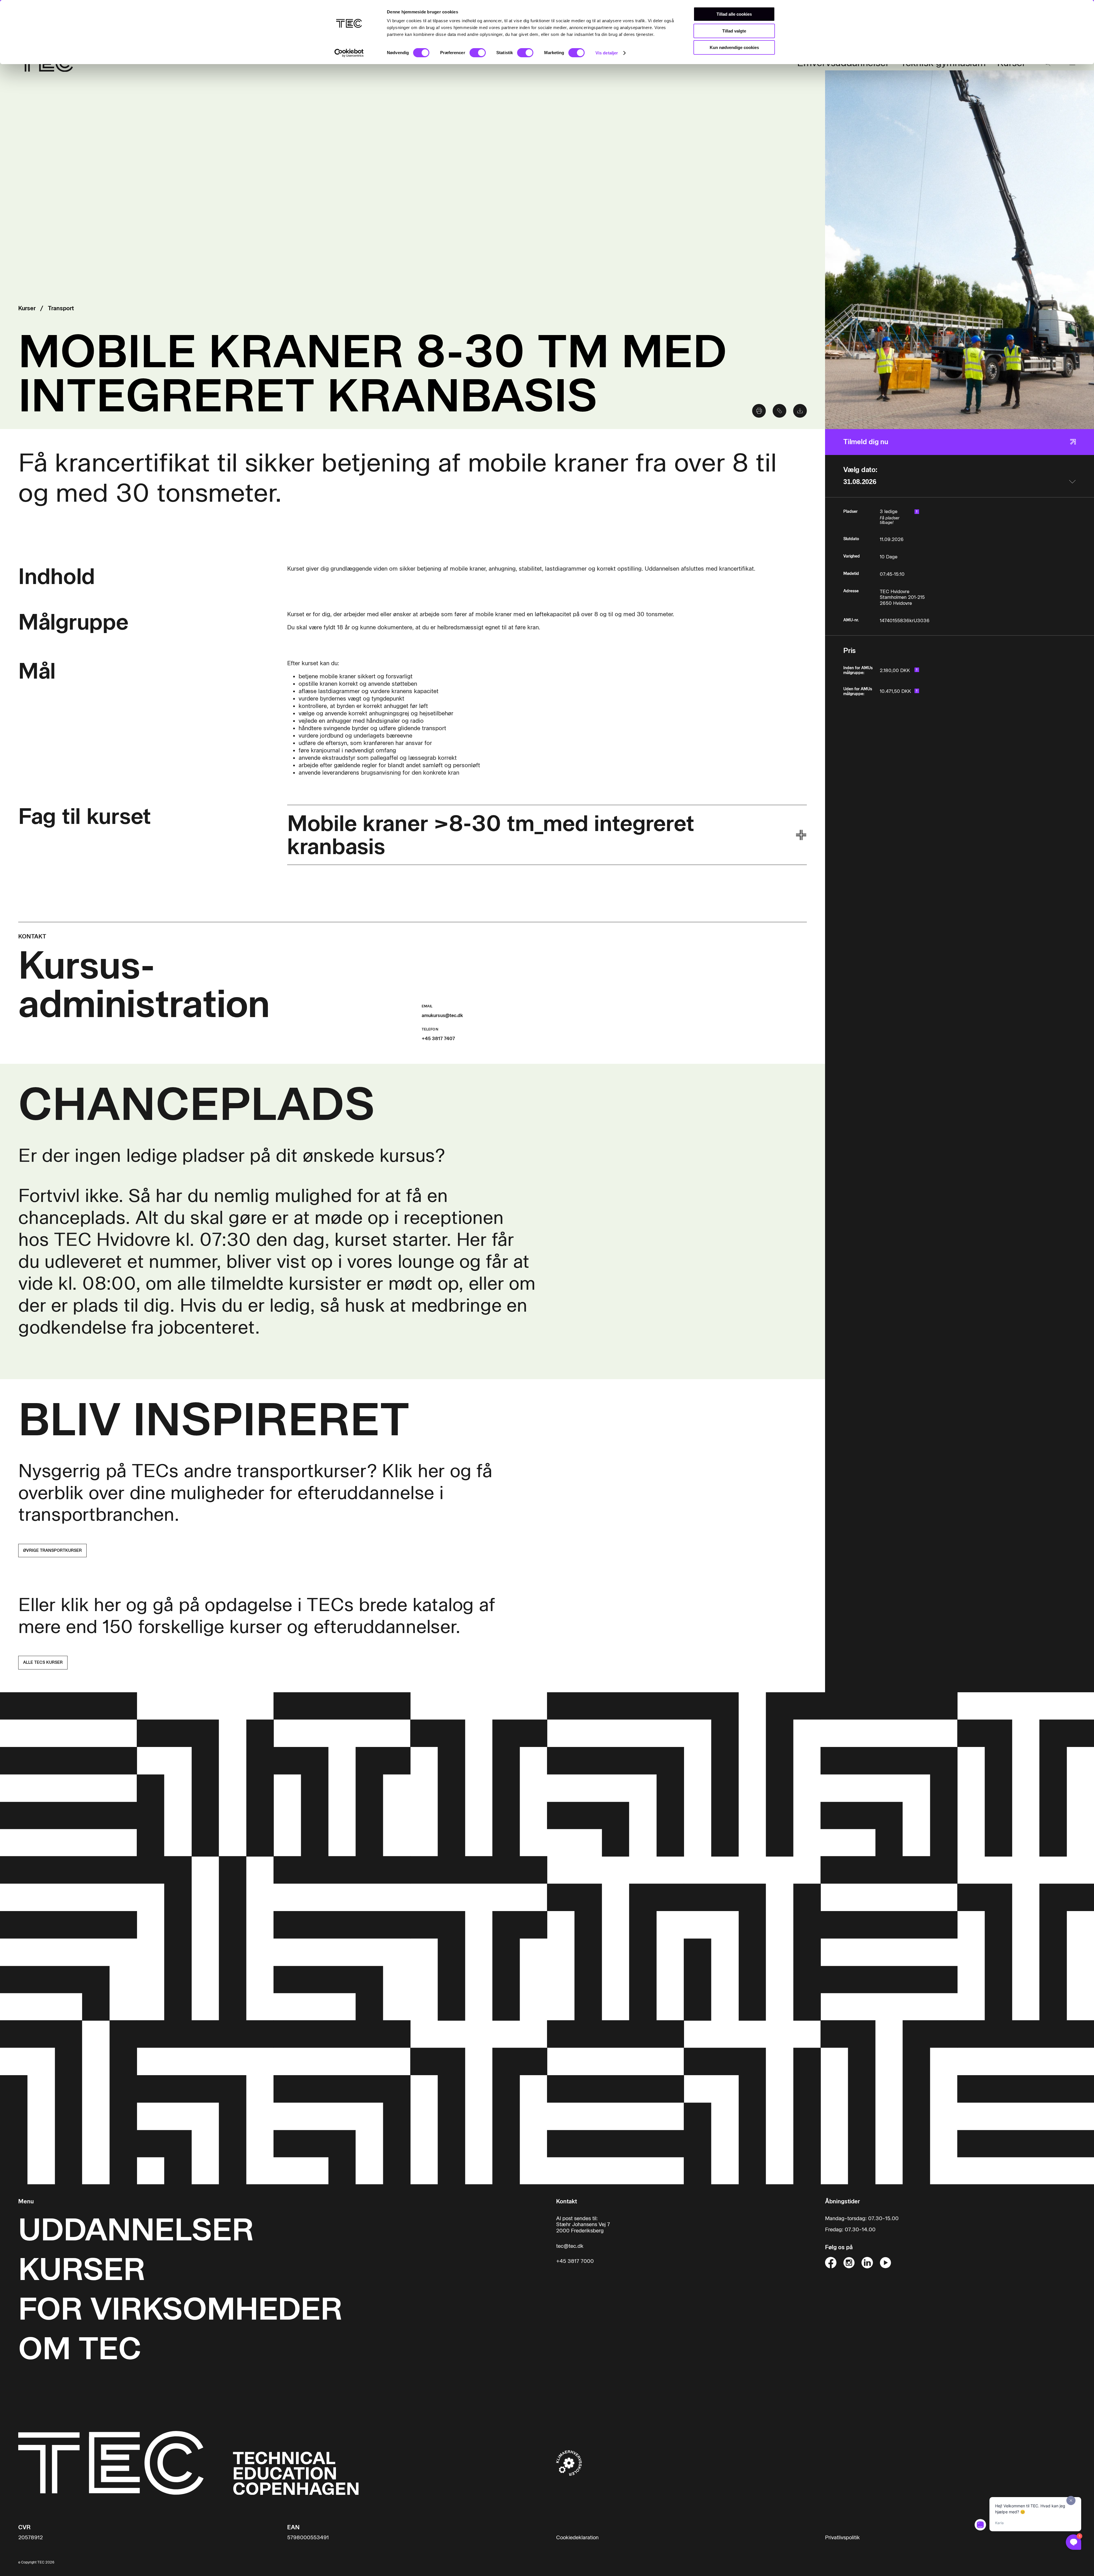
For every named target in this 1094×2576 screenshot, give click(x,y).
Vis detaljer (607, 53)
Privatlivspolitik (842, 2538)
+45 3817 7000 (575, 2261)
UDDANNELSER (136, 2230)
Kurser (27, 308)
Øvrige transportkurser (52, 1551)
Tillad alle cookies (734, 14)
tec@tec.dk (570, 2246)
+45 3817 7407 (438, 1039)
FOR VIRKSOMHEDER (180, 2309)
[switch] (478, 53)
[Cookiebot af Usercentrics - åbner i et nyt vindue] (349, 53)
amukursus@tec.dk (442, 1016)
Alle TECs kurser (43, 1662)
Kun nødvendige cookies (734, 47)
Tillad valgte (734, 31)
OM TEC (80, 2349)
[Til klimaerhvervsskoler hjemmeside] (569, 2463)
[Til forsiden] (188, 2463)
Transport (61, 308)
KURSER (82, 2269)
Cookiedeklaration (577, 2538)
